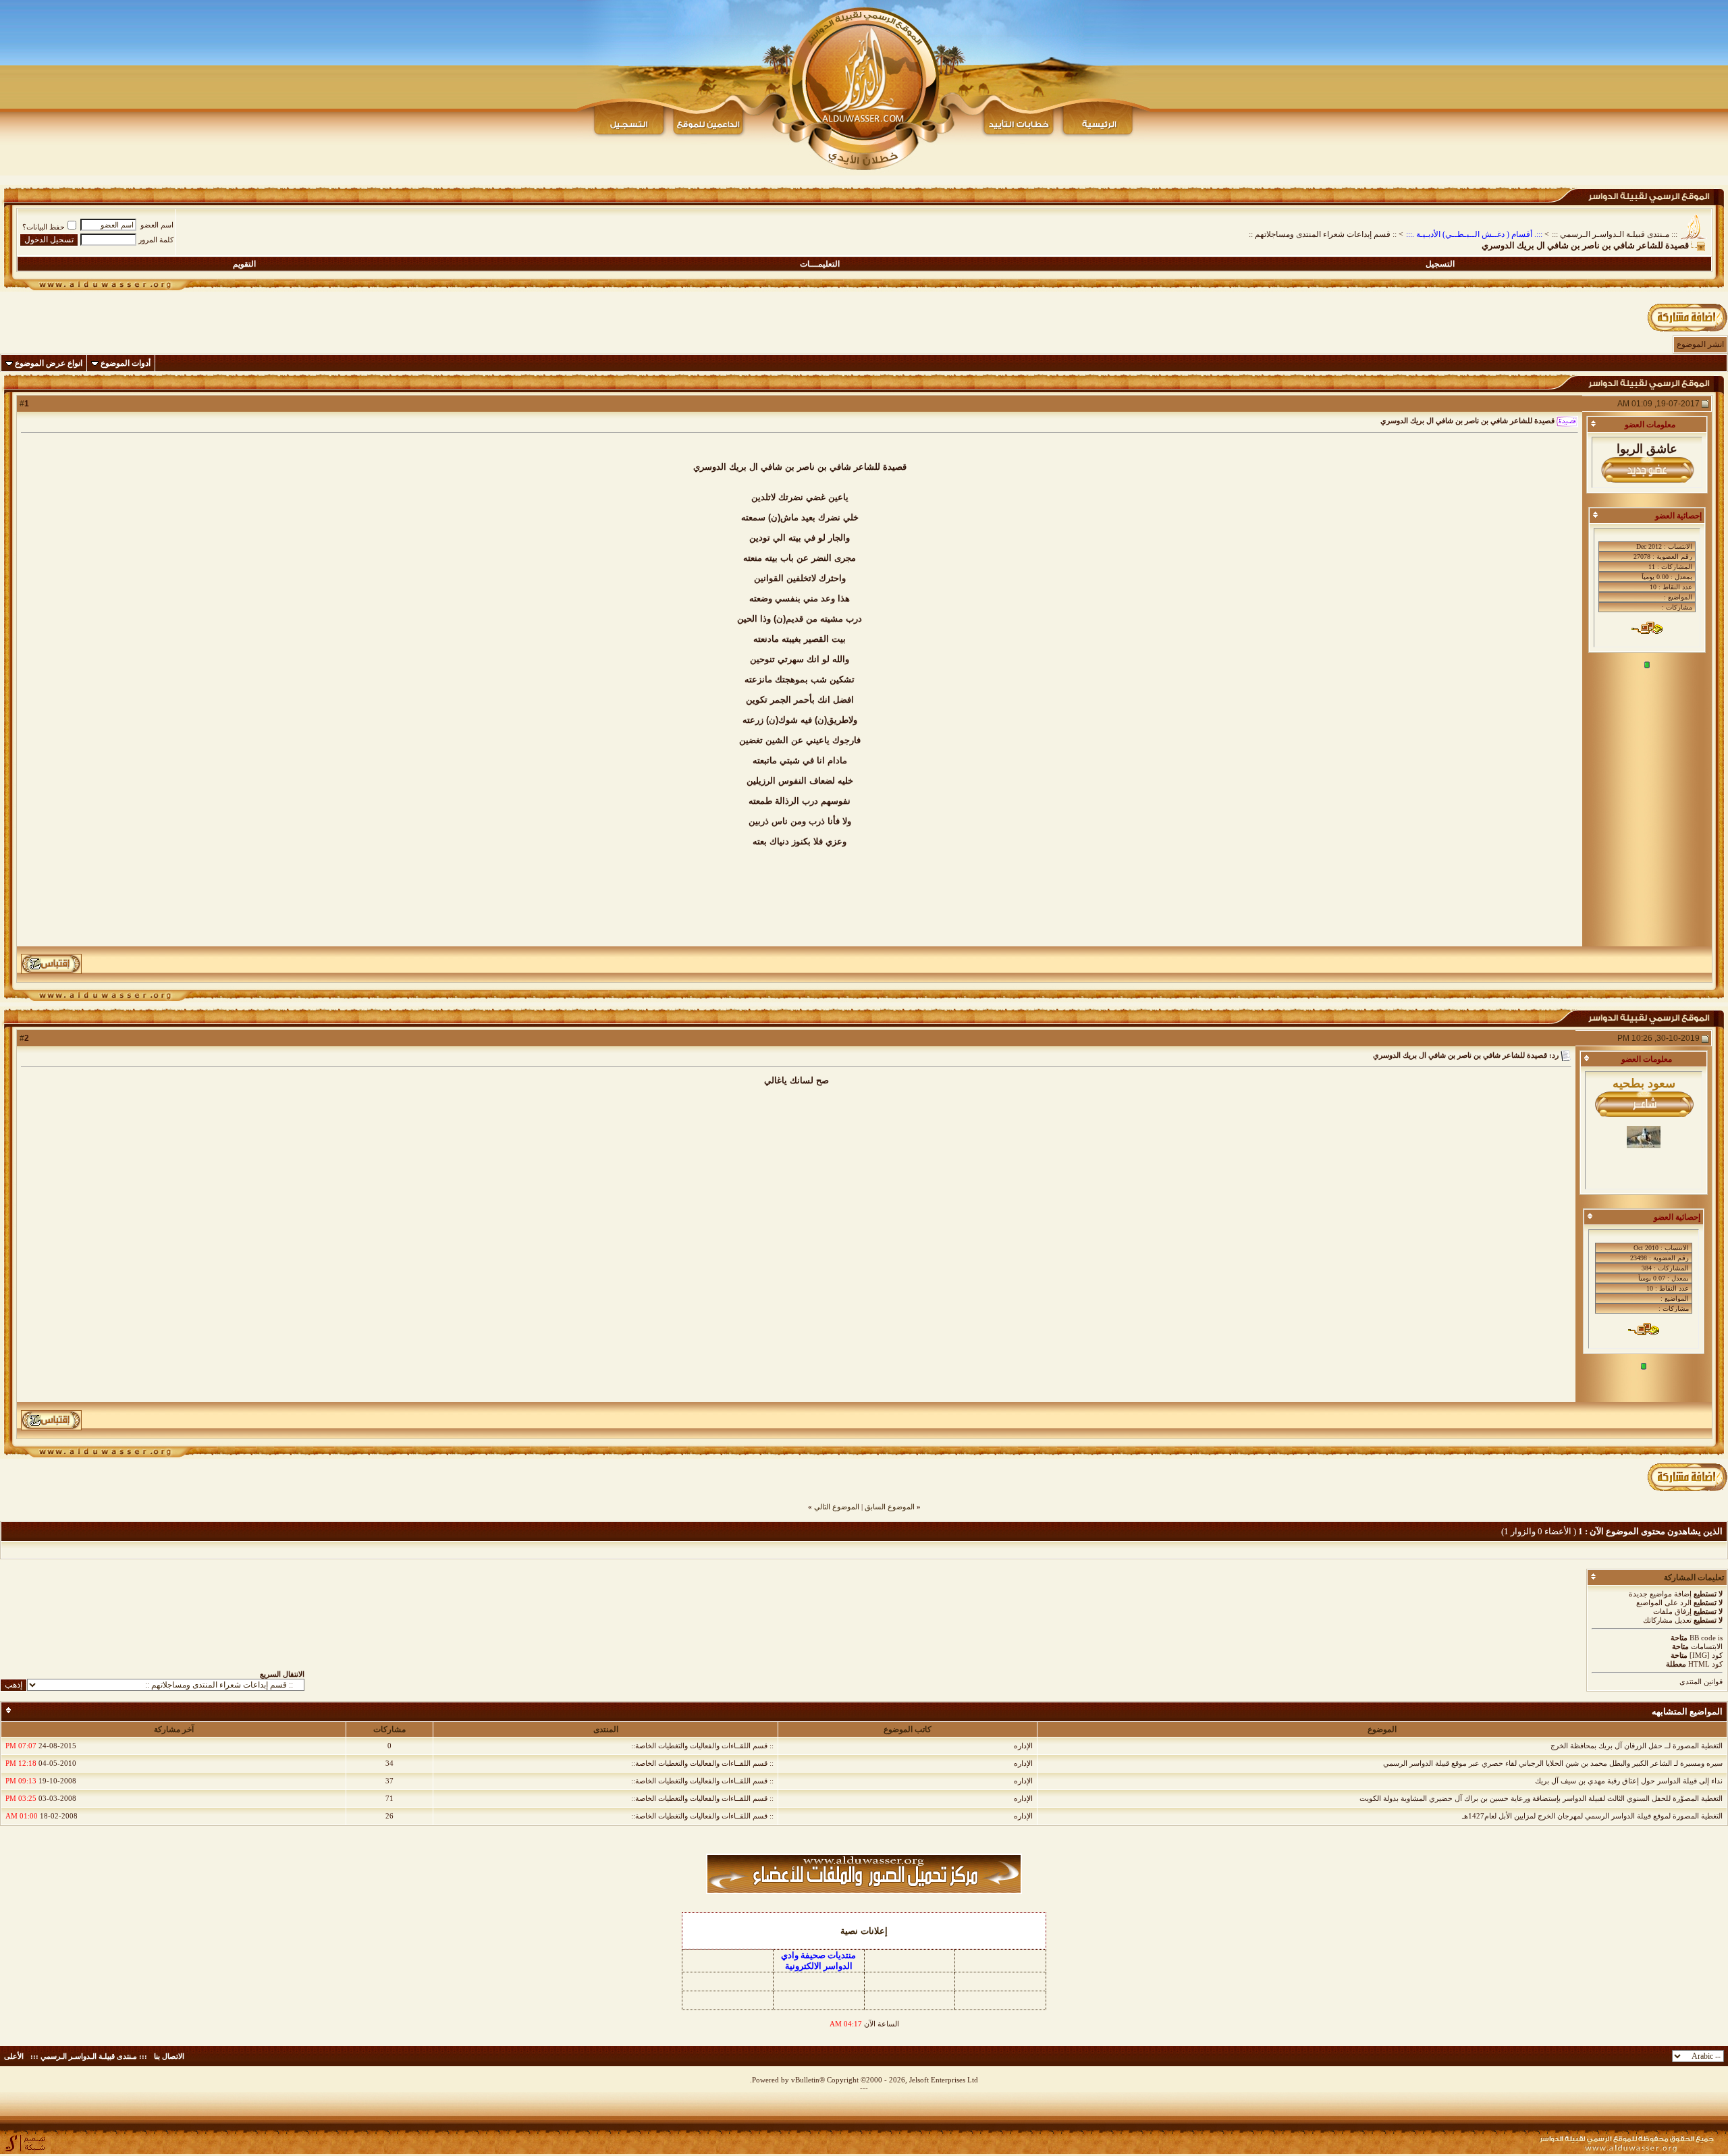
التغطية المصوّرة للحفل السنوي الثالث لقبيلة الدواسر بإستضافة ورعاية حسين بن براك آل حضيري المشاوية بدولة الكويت (1541, 1798)
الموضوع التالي (837, 1507)
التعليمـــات (820, 264)
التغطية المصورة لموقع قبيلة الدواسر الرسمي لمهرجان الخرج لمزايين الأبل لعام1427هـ (1592, 1816)
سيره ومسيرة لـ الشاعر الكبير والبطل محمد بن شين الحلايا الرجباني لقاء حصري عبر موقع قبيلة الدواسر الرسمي (1553, 1763)
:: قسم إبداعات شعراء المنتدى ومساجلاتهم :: (1323, 234)
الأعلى (14, 2056)
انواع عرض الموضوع (49, 363)
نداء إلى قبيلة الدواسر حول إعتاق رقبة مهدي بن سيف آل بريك (1629, 1781)
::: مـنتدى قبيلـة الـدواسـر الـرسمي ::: (1615, 234)
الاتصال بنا (169, 2056)
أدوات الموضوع (126, 363)
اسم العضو (157, 225)
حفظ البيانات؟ (44, 227)
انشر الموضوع (1700, 344)
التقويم (244, 264)
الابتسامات (1707, 1646)
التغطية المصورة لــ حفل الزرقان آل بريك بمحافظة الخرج (1637, 1746)
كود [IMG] (1706, 1655)
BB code (1703, 1638)
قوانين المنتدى (1701, 1681)
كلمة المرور (156, 240)
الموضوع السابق (890, 1507)
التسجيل (1440, 264)
